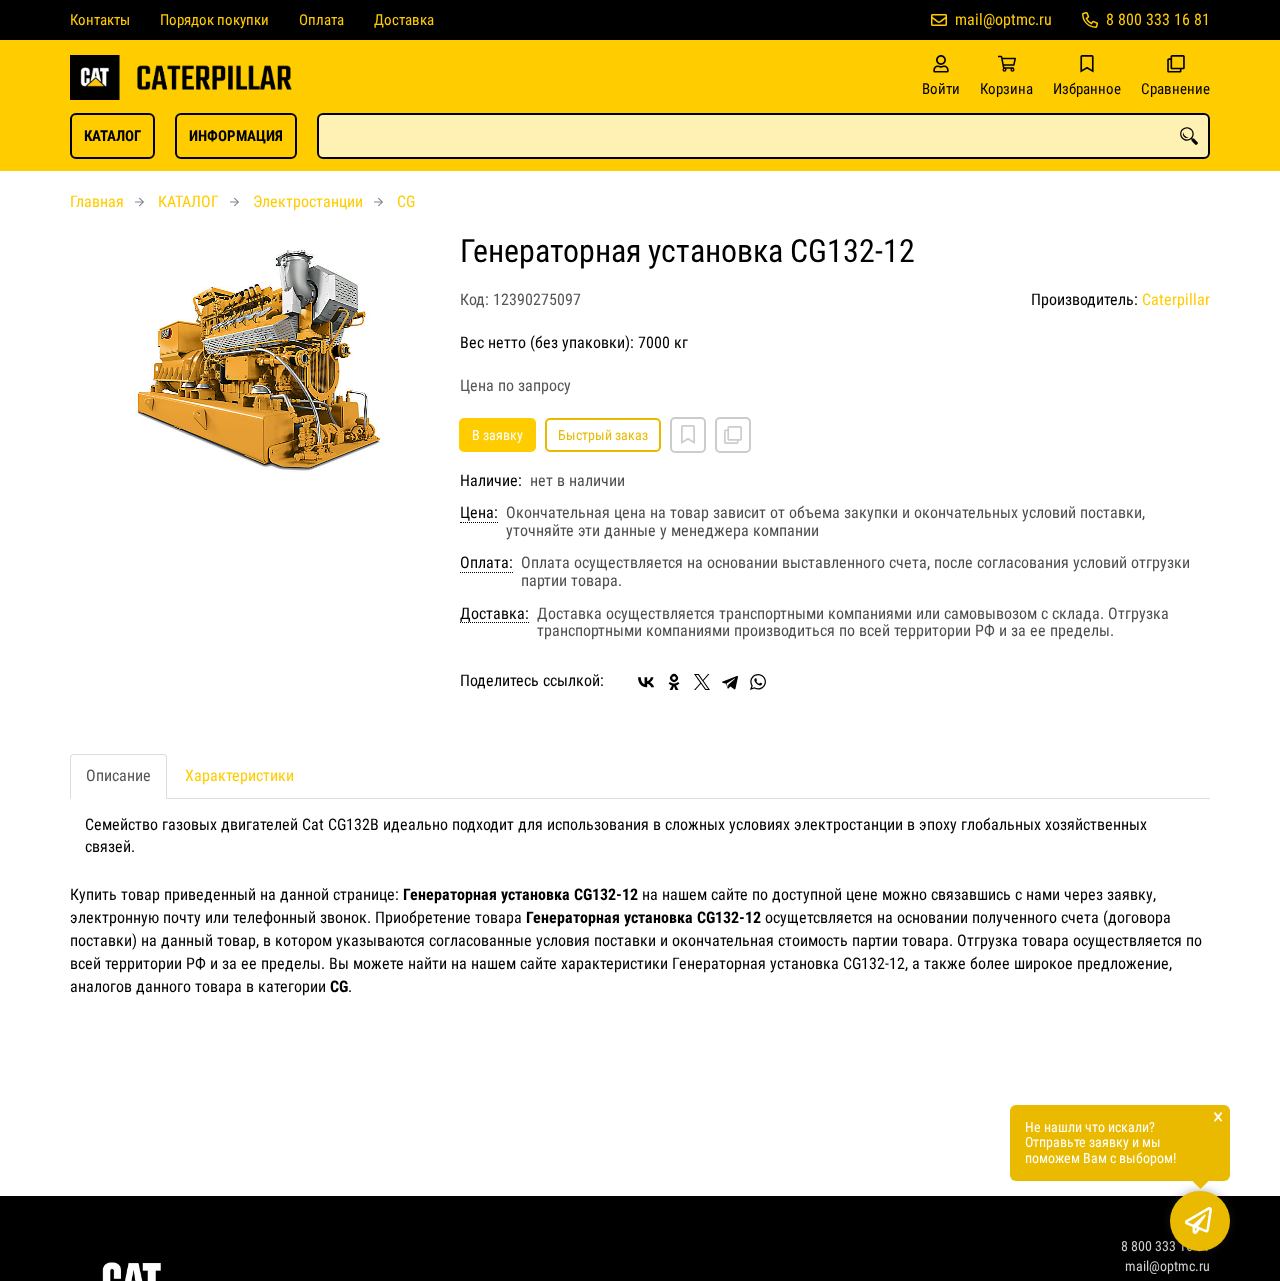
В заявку (497, 435)
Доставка (404, 20)
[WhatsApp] (758, 682)
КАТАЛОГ (112, 136)
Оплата (321, 20)
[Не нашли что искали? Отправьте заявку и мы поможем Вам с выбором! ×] (1200, 1221)
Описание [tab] (118, 775)
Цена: (479, 513)
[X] (702, 682)
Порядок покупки (214, 20)
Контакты (100, 20)
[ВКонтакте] (646, 682)
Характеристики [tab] (239, 775)
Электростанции (308, 201)
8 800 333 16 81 (1158, 19)
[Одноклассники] (674, 682)
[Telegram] (730, 682)
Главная (97, 201)
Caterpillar (1176, 299)
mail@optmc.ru (1003, 19)
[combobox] (763, 136)
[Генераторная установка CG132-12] (250, 369)
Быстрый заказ (603, 435)
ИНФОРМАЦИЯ (236, 136)
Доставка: (494, 614)
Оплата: (486, 563)
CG (406, 201)
